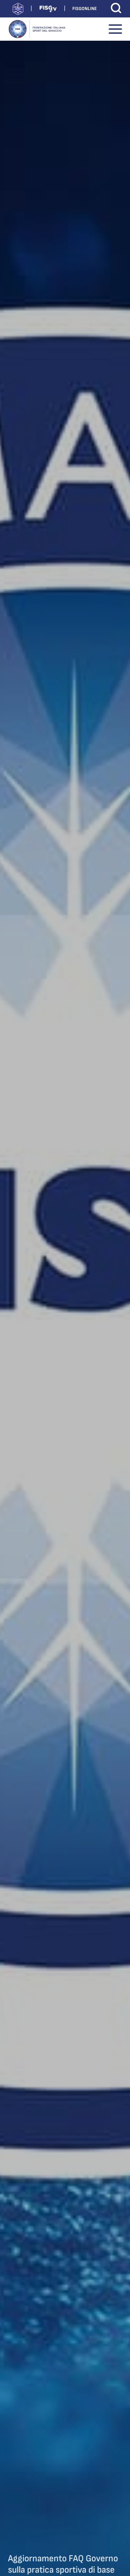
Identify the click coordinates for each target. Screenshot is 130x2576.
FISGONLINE (84, 9)
